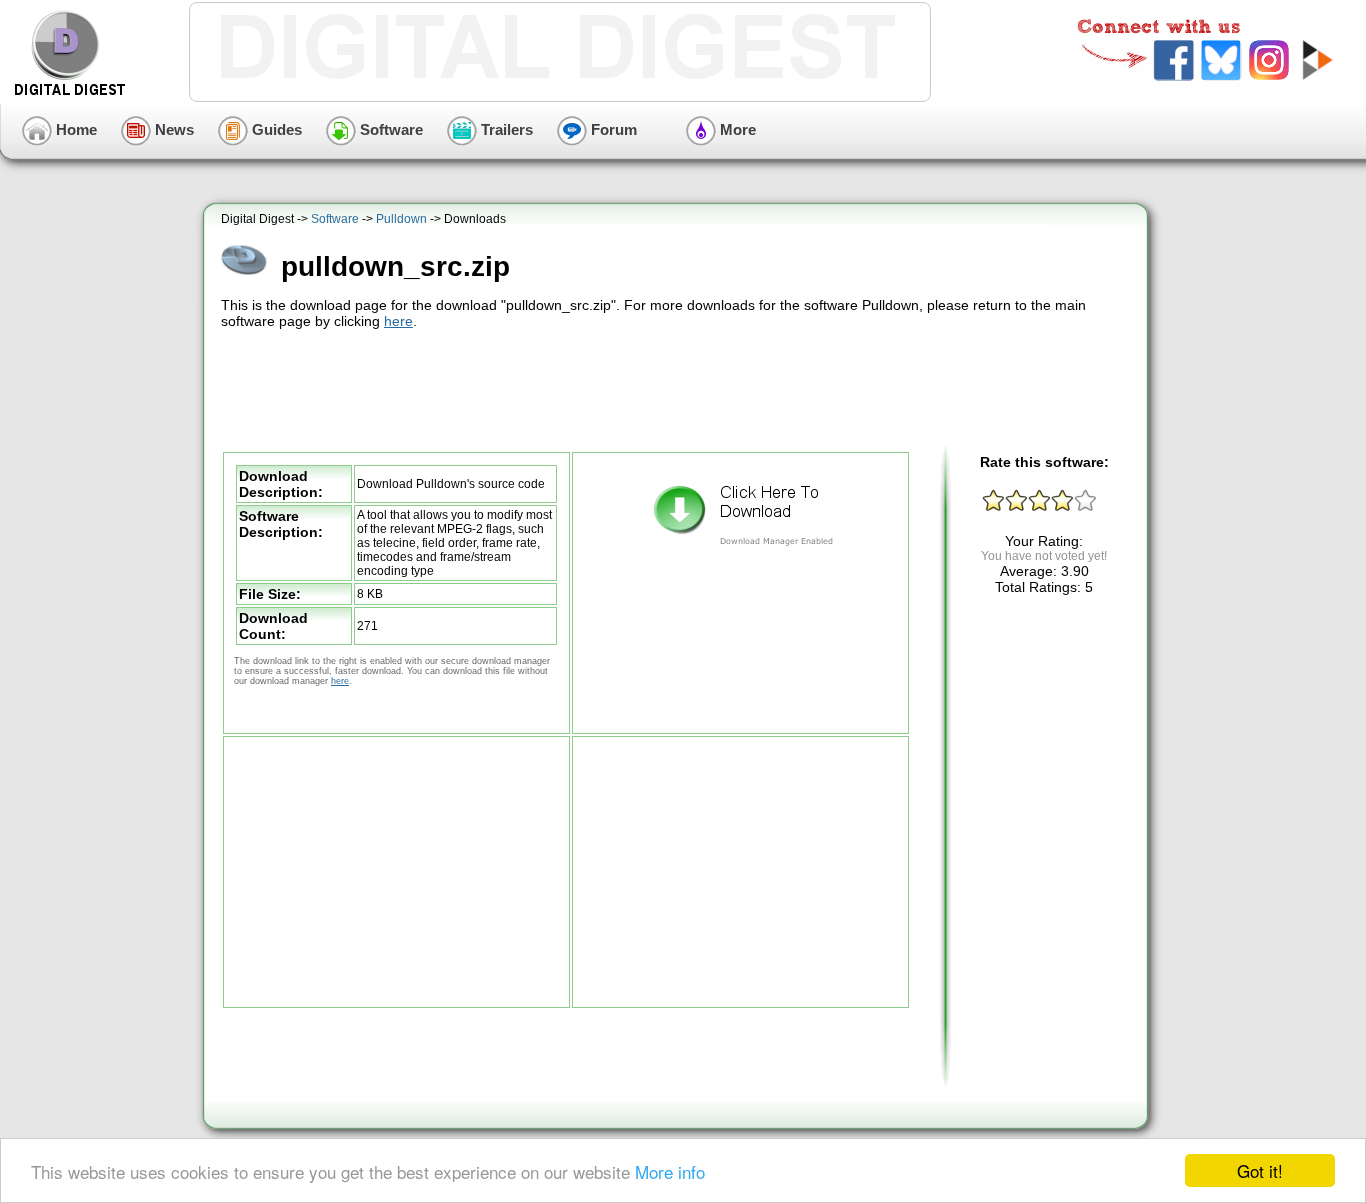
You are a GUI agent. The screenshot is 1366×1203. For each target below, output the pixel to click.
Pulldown (401, 219)
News (172, 129)
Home (74, 129)
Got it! (1260, 1170)
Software (389, 129)
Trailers (505, 129)
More (736, 129)
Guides (275, 129)
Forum (612, 129)
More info (670, 1171)
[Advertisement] (678, 388)
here (398, 321)
